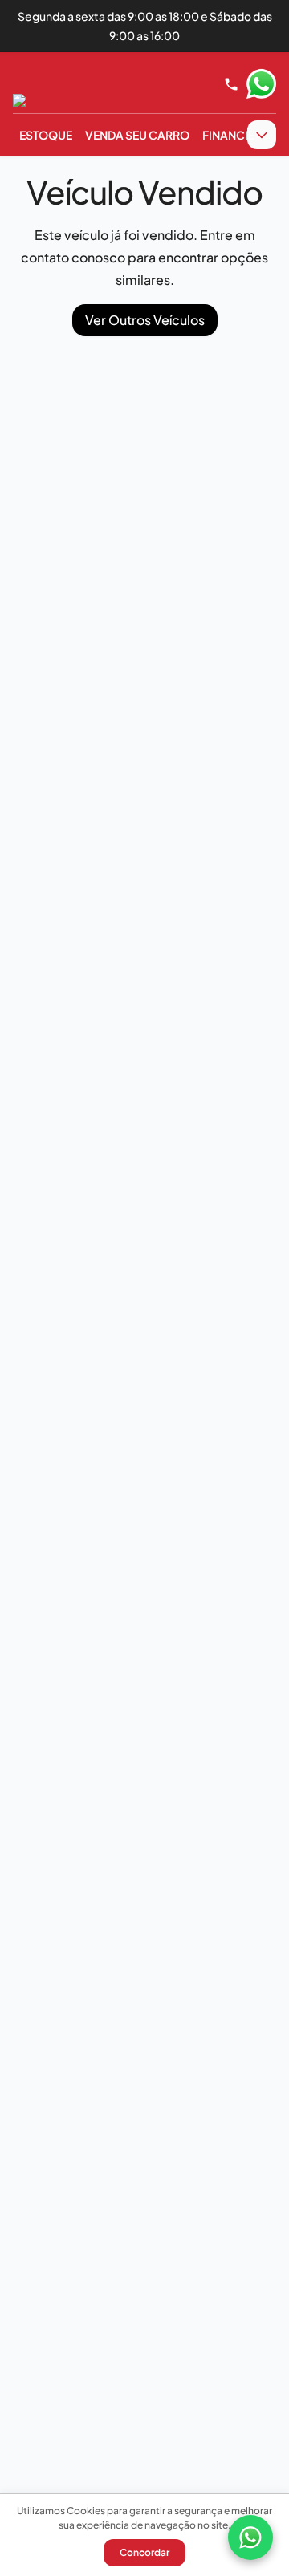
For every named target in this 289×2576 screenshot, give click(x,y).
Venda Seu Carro (137, 135)
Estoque (46, 135)
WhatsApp (261, 84)
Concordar (144, 2552)
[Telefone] (231, 84)
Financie (228, 135)
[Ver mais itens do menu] (262, 135)
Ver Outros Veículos (145, 320)
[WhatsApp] (250, 2537)
